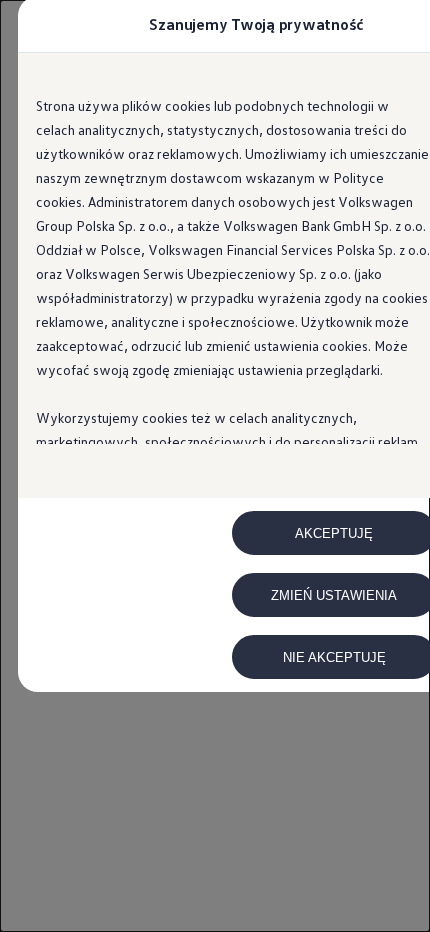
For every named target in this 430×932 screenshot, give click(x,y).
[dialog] (215, 466)
